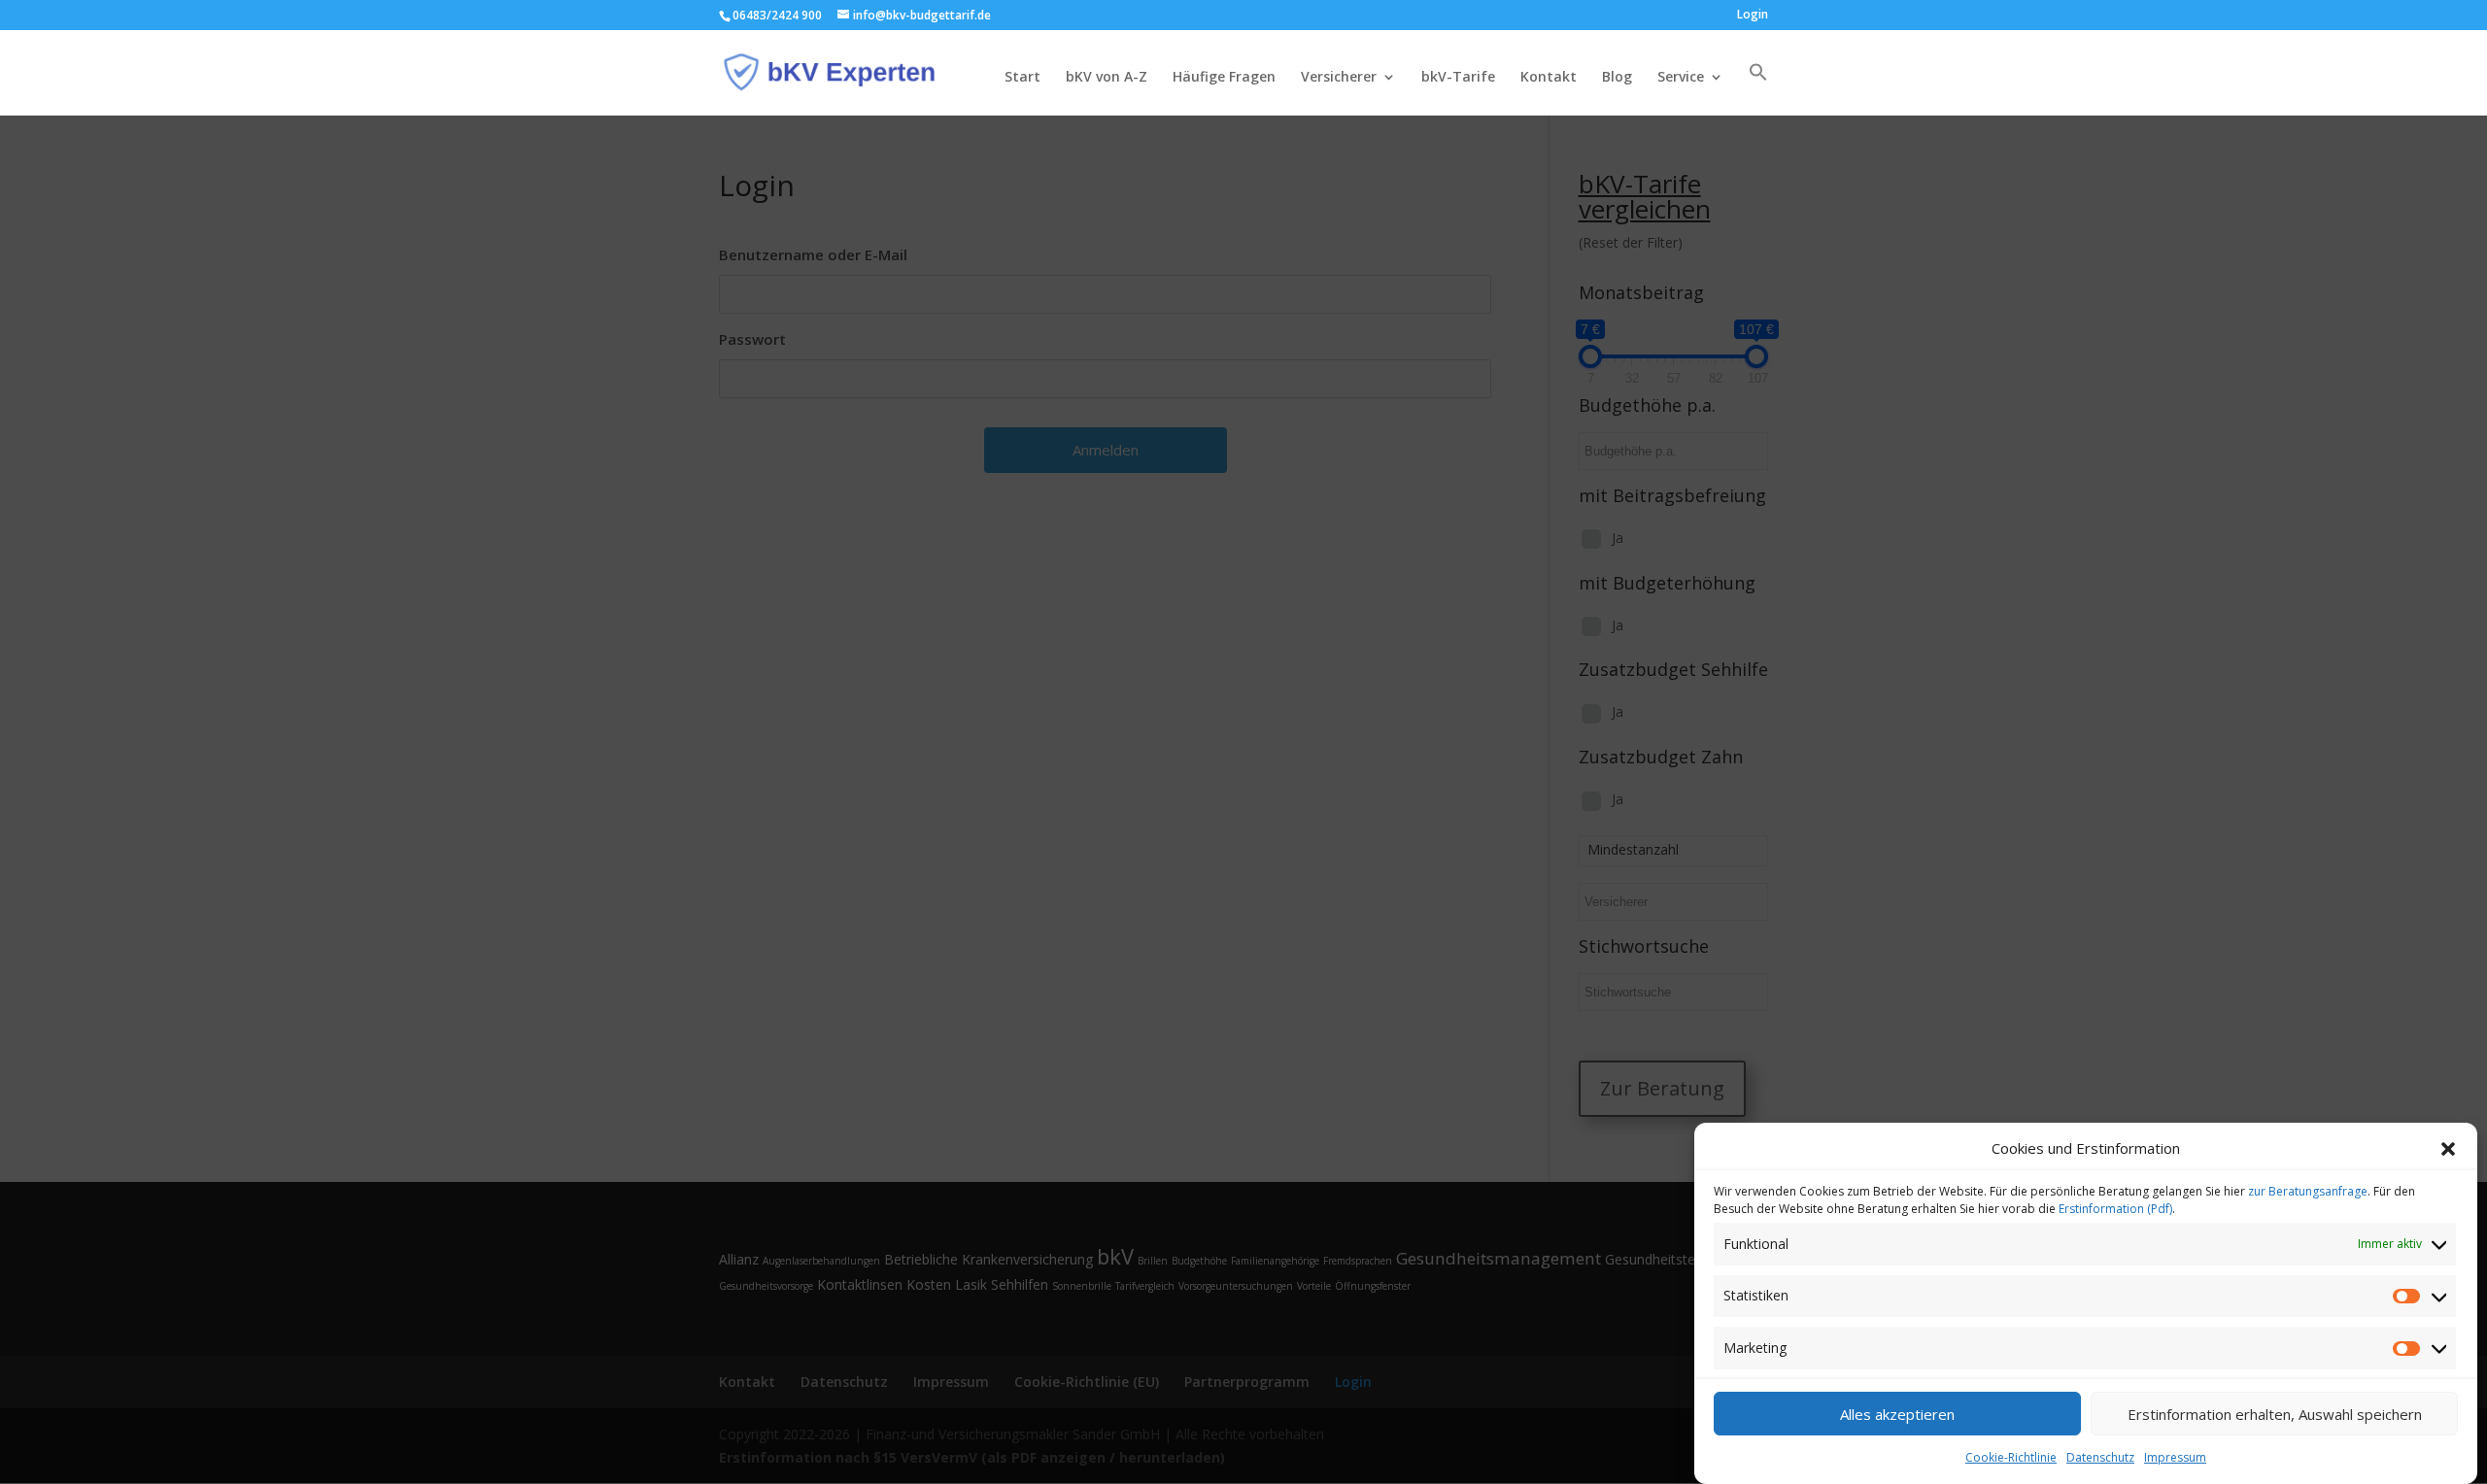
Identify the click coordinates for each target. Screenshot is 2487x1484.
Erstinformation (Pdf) (2115, 1209)
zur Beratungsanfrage (2308, 1191)
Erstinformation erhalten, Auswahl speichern (2275, 1414)
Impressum (2175, 1457)
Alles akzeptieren (1897, 1414)
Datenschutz (2100, 1457)
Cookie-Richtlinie (2011, 1457)
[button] (2448, 1149)
